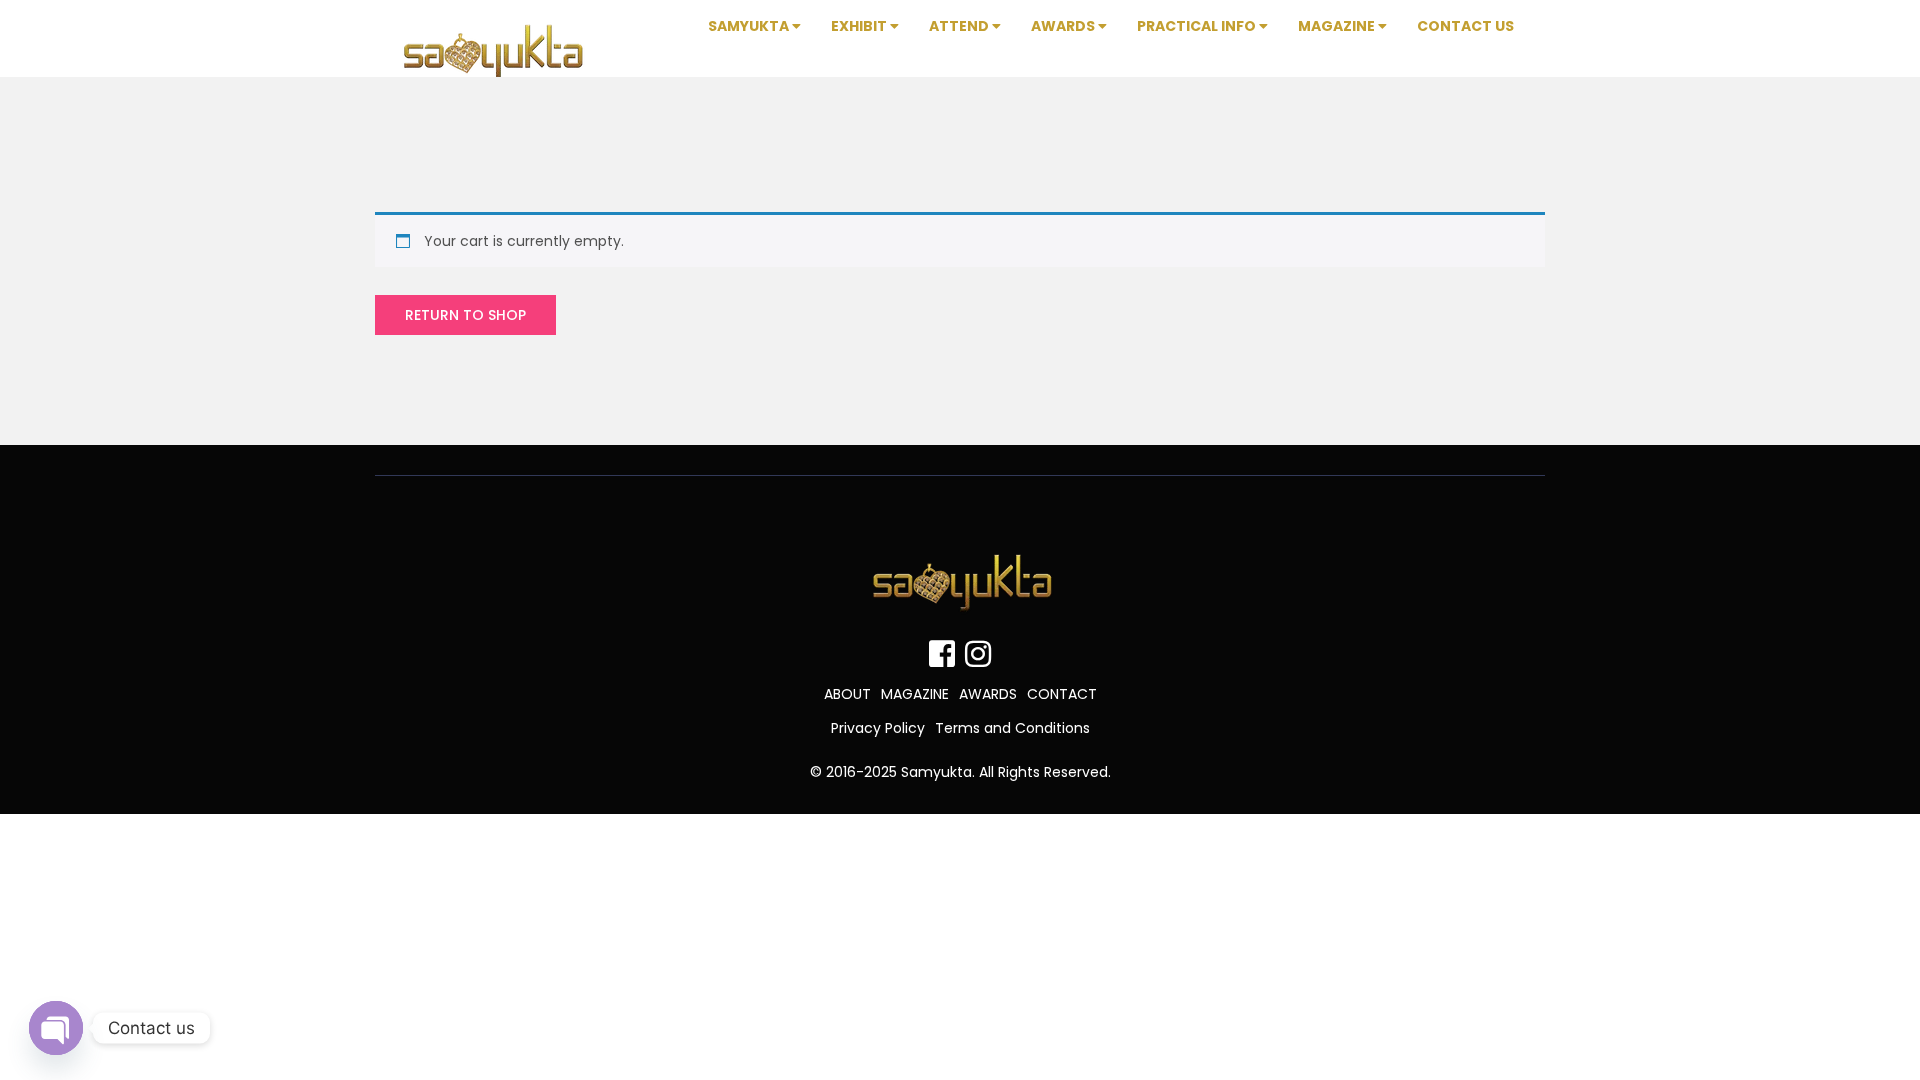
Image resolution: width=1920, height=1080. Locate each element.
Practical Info (1198, 26)
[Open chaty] (56, 1028)
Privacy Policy (878, 728)
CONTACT (1062, 694)
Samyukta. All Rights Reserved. (1006, 772)
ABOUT (847, 694)
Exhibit (860, 26)
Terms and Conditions (1012, 728)
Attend (960, 26)
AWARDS (988, 694)
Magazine (1338, 26)
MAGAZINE (915, 694)
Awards (1064, 26)
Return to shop (465, 315)
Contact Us (1465, 26)
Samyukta (750, 26)
